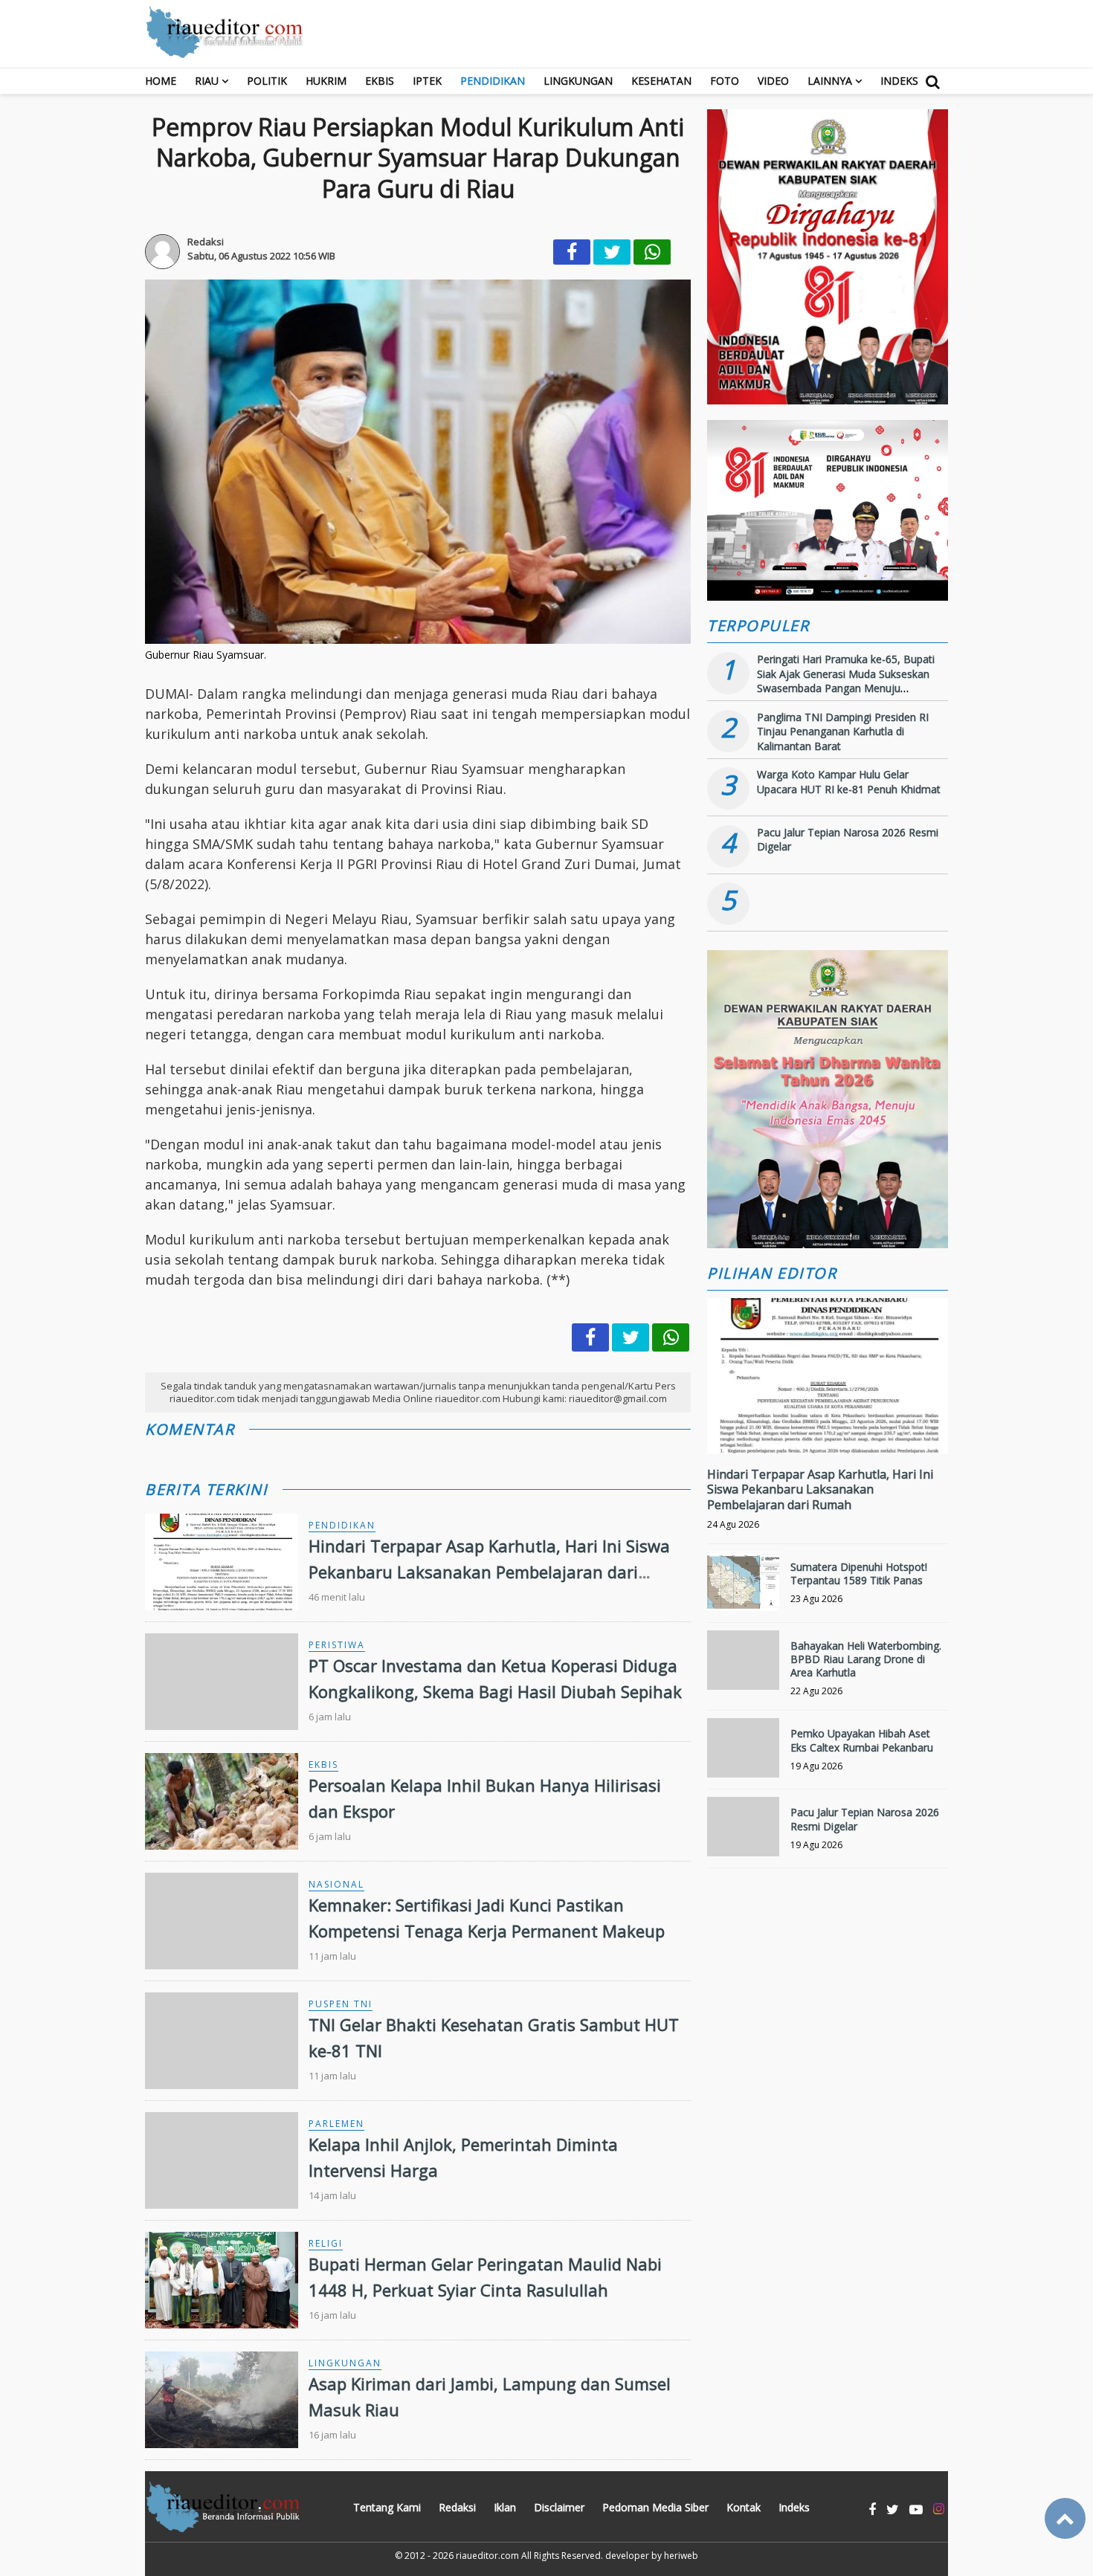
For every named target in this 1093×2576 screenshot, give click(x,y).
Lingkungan (578, 81)
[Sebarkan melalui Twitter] (612, 252)
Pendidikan (493, 81)
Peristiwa (337, 1645)
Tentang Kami (387, 2507)
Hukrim (326, 81)
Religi (326, 2243)
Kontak (744, 2507)
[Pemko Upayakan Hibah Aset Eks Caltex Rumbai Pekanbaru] (743, 1754)
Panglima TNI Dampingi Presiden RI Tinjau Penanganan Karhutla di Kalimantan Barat (843, 732)
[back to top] (1065, 2518)
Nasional (336, 1884)
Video (773, 81)
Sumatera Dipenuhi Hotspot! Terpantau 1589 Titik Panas (859, 1573)
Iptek (427, 81)
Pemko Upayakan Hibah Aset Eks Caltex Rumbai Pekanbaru (862, 1740)
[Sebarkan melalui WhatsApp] (652, 252)
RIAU (207, 81)
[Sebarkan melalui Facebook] (572, 252)
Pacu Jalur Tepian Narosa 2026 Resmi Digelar (865, 1819)
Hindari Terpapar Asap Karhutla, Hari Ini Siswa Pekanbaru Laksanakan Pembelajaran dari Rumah (489, 1572)
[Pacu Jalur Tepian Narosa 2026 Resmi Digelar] (743, 1833)
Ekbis (380, 81)
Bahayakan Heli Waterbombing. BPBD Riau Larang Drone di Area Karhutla (866, 1659)
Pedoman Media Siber (655, 2507)
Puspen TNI (341, 2004)
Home (161, 81)
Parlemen (336, 2124)
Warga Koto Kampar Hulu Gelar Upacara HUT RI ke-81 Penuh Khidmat (849, 782)
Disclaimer (559, 2507)
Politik (267, 81)
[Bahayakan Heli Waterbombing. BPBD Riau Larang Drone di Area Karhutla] (743, 1666)
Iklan (505, 2507)
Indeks (899, 81)
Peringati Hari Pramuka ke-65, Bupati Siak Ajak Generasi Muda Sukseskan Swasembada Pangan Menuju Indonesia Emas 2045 (846, 681)
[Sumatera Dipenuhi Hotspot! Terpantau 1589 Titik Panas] (743, 1588)
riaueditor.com (487, 2556)
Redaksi (457, 2507)
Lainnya (830, 81)
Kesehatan (661, 81)
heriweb (681, 2556)
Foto (725, 81)
